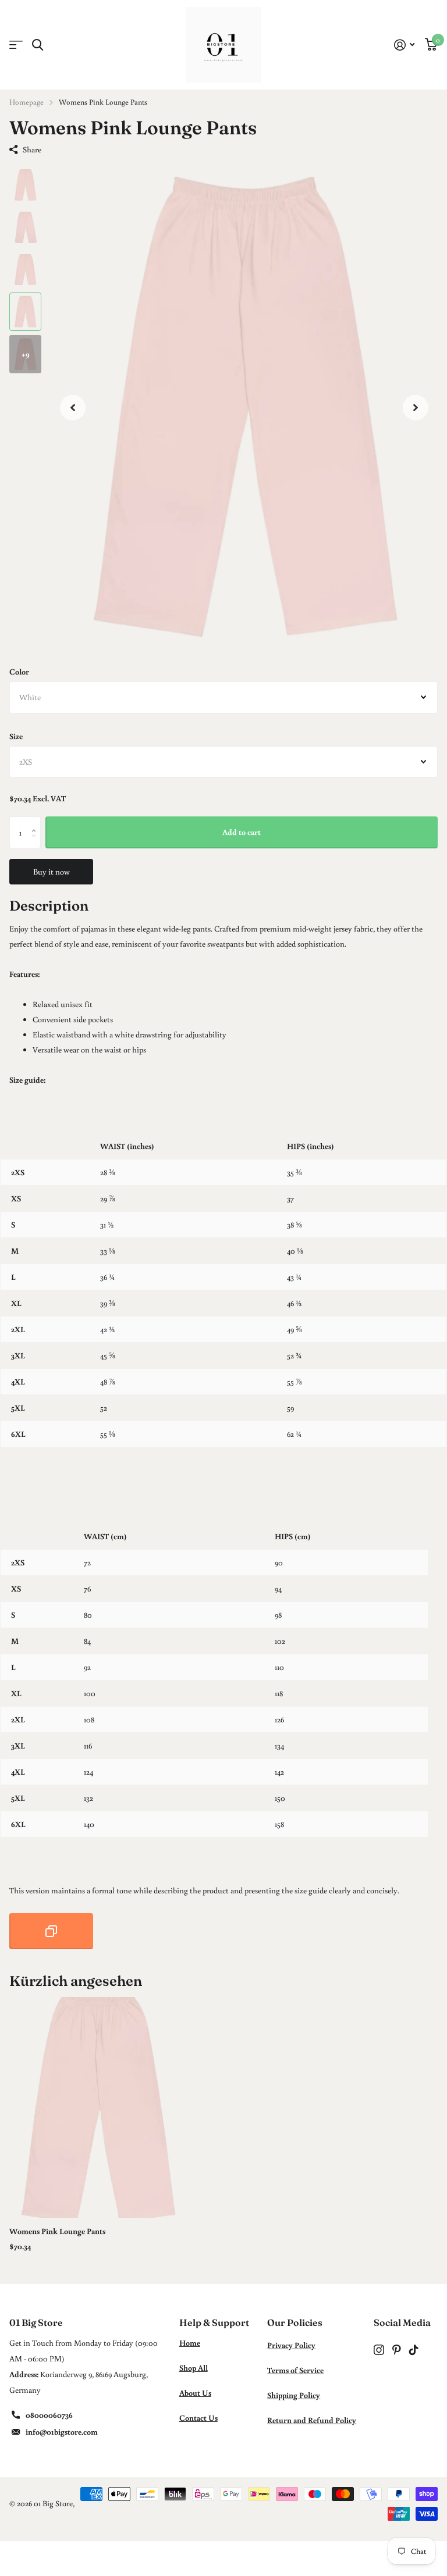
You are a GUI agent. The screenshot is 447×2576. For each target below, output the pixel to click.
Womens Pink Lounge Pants (57, 2231)
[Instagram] (379, 2350)
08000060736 (49, 2415)
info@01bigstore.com (62, 2432)
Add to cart (242, 832)
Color (19, 672)
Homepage (26, 102)
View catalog (16, 45)
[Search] (38, 45)
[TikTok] (414, 2350)
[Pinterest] (397, 2350)
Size (16, 736)
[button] (73, 407)
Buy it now (52, 872)
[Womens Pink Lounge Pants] (98, 2107)
